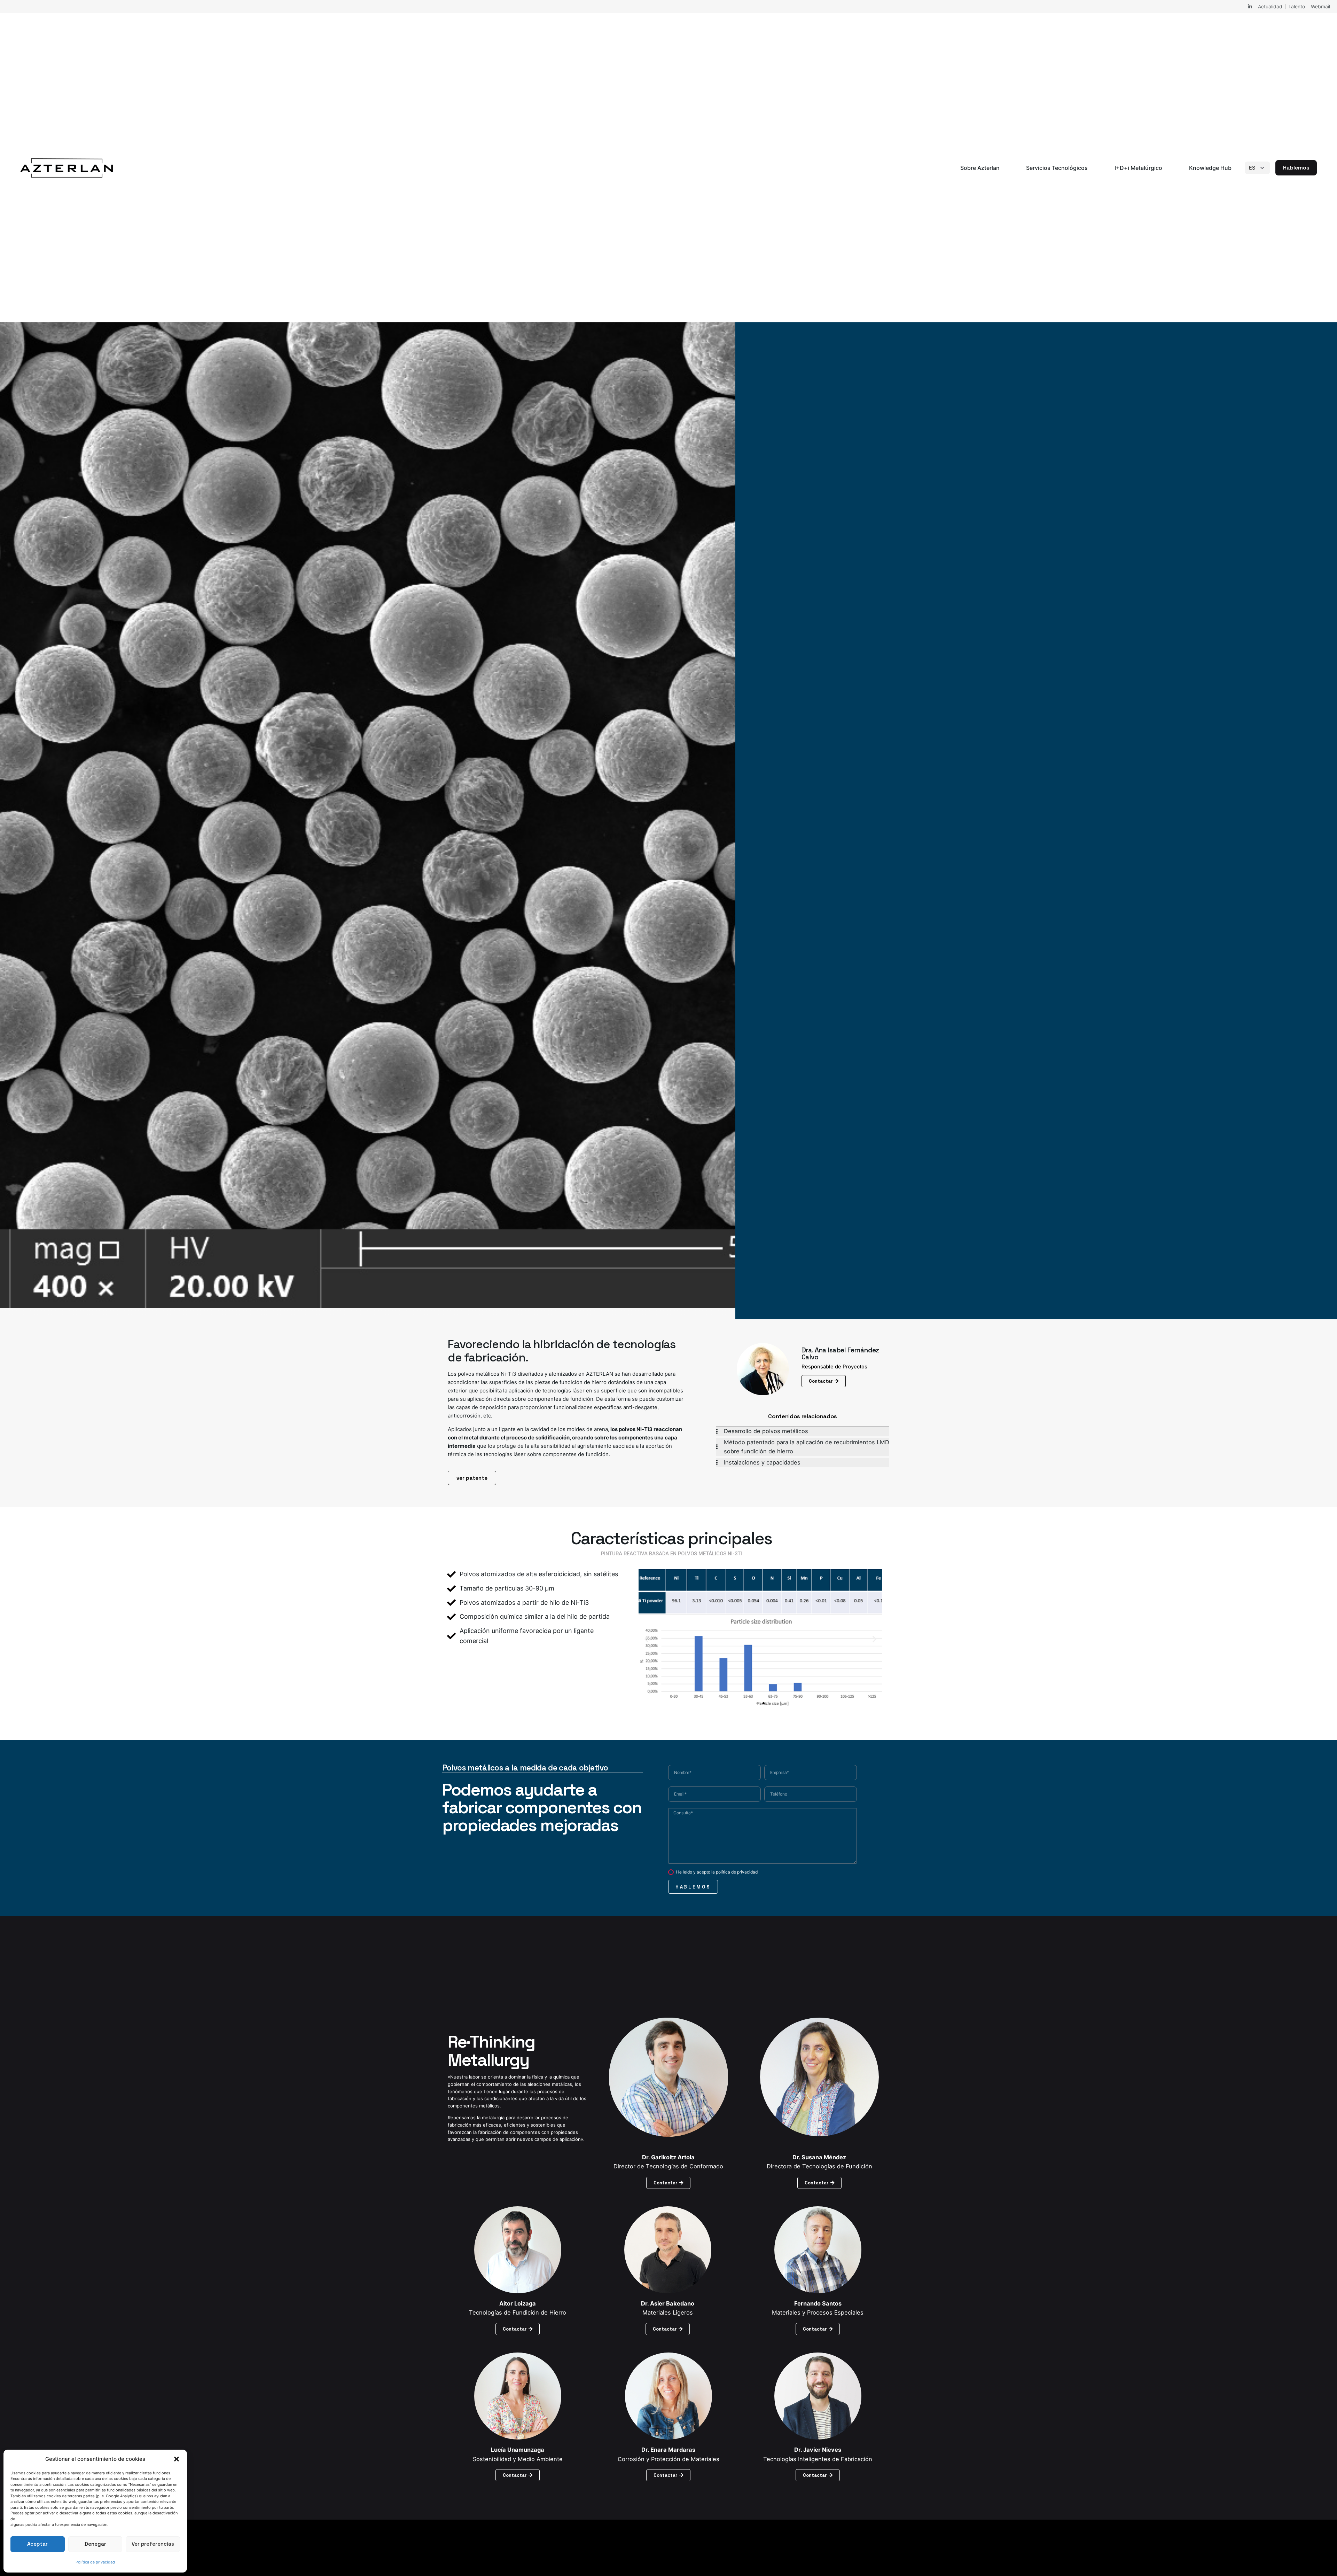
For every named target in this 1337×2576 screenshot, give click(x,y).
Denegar (95, 2544)
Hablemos (1296, 168)
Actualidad (1270, 6)
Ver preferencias (153, 2544)
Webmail (1320, 6)
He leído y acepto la (717, 1872)
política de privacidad (737, 1872)
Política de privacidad (95, 2562)
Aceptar (37, 2544)
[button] (177, 2459)
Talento (1297, 6)
